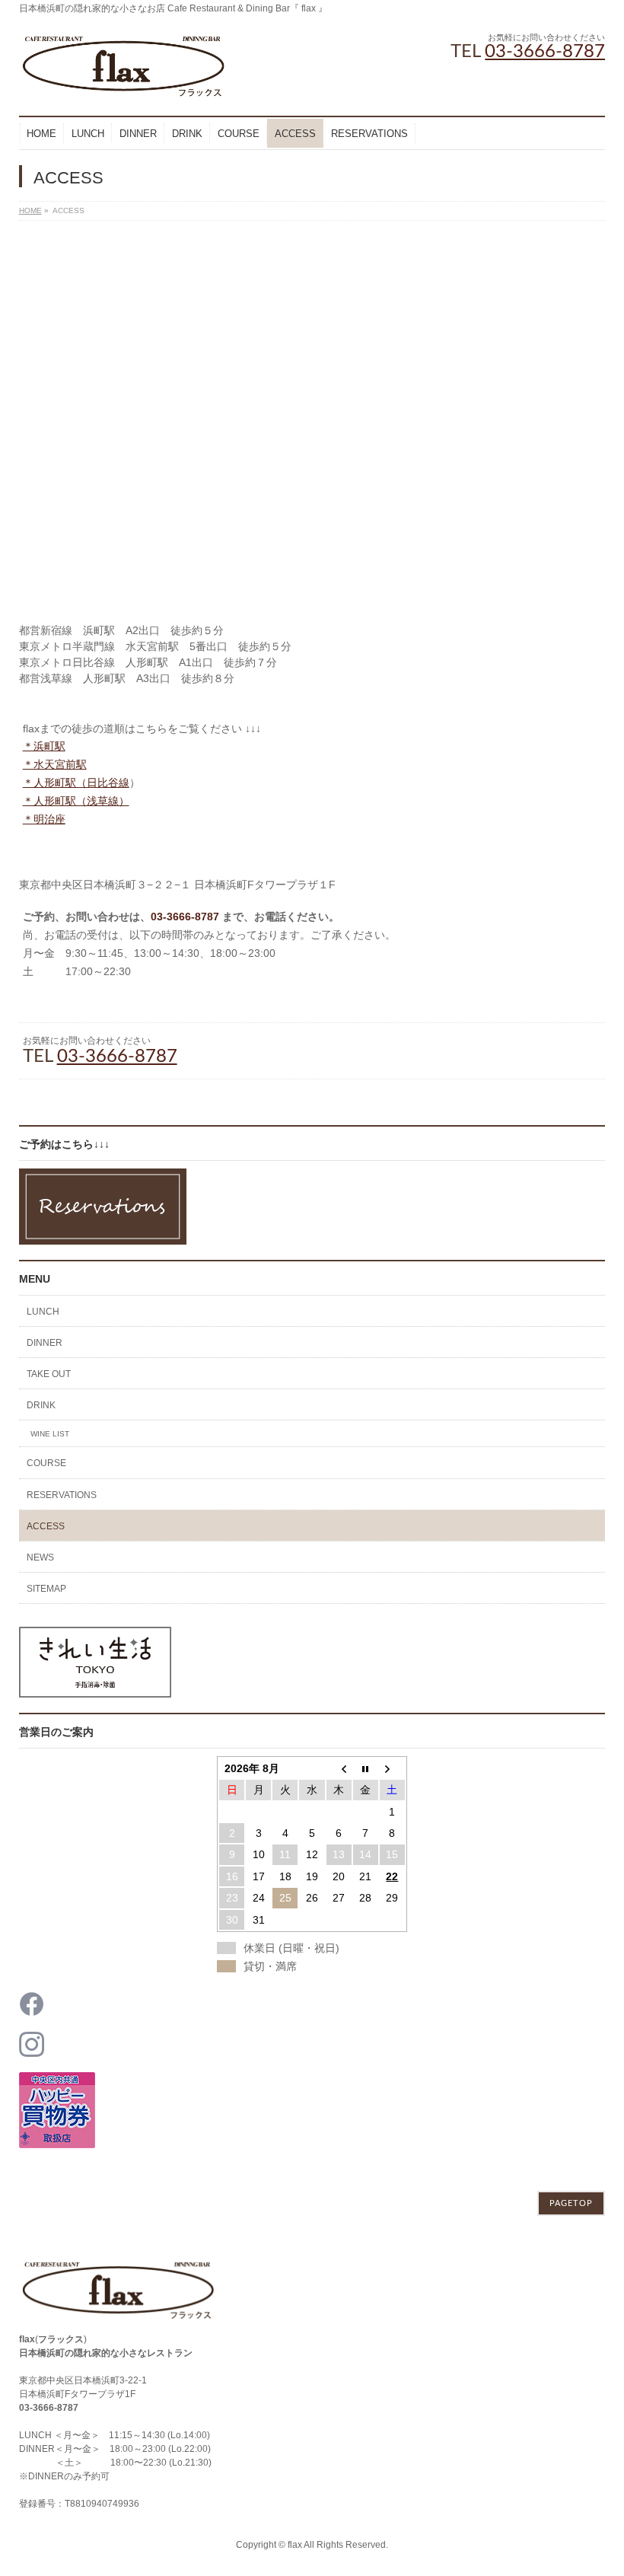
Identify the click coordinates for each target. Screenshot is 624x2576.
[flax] (124, 83)
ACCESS (46, 1526)
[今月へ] (366, 1768)
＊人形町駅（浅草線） (76, 801)
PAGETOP (571, 2203)
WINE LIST (50, 1434)
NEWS (40, 1557)
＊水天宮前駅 (55, 764)
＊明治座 (44, 819)
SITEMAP (46, 1589)
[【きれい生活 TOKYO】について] (95, 1689)
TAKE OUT (49, 1374)
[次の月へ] (392, 1768)
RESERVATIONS (62, 1495)
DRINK (41, 1405)
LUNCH (43, 1312)
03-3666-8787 (545, 52)
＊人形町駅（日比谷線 (76, 783)
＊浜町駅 (44, 746)
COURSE (46, 1463)
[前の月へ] (339, 1768)
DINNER (45, 1343)
